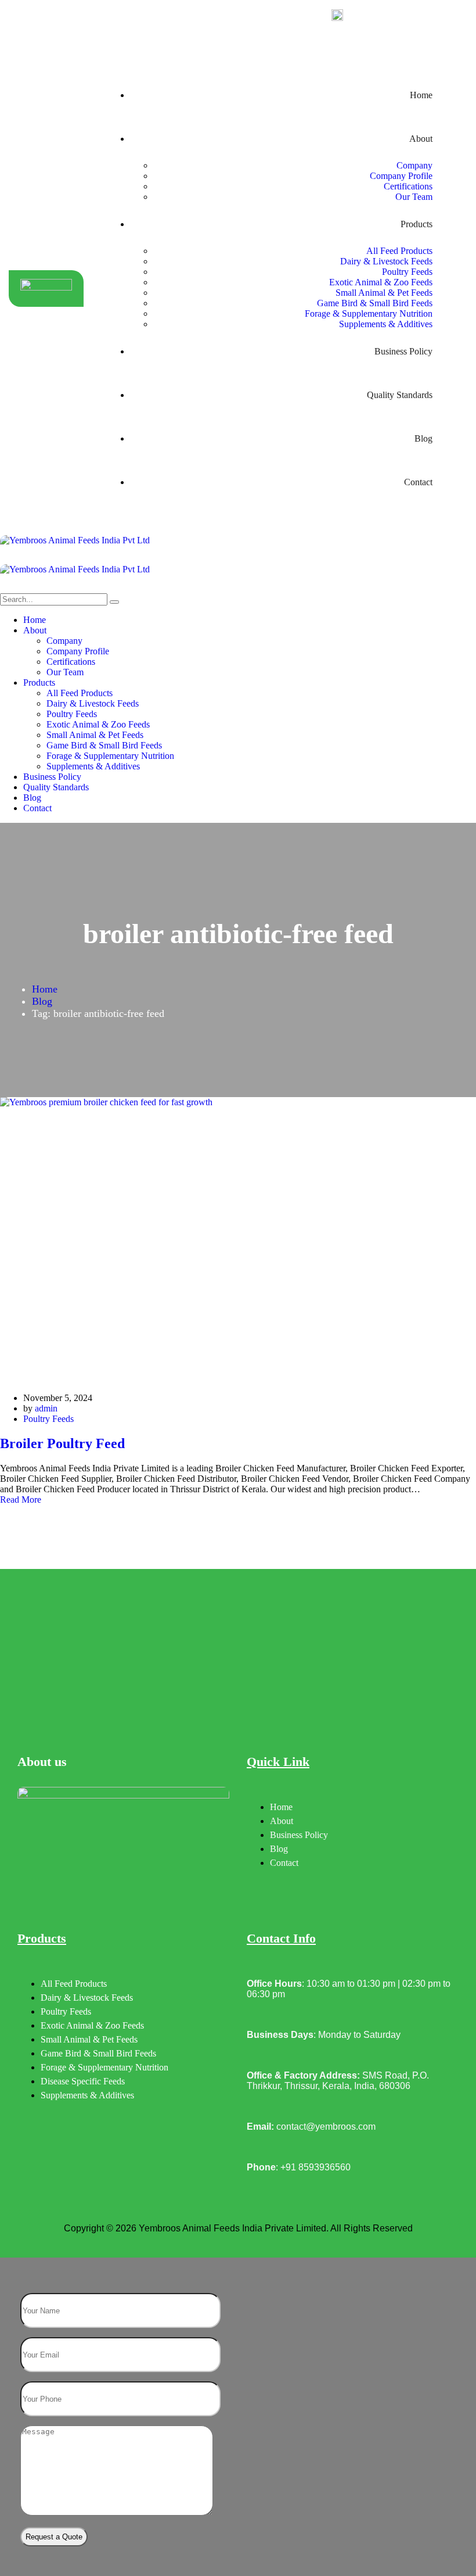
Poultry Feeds (48, 1419)
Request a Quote (54, 2537)
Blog (42, 1001)
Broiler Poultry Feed (62, 1443)
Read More (21, 1500)
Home (45, 989)
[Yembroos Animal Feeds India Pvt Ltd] (238, 550)
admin (46, 1408)
